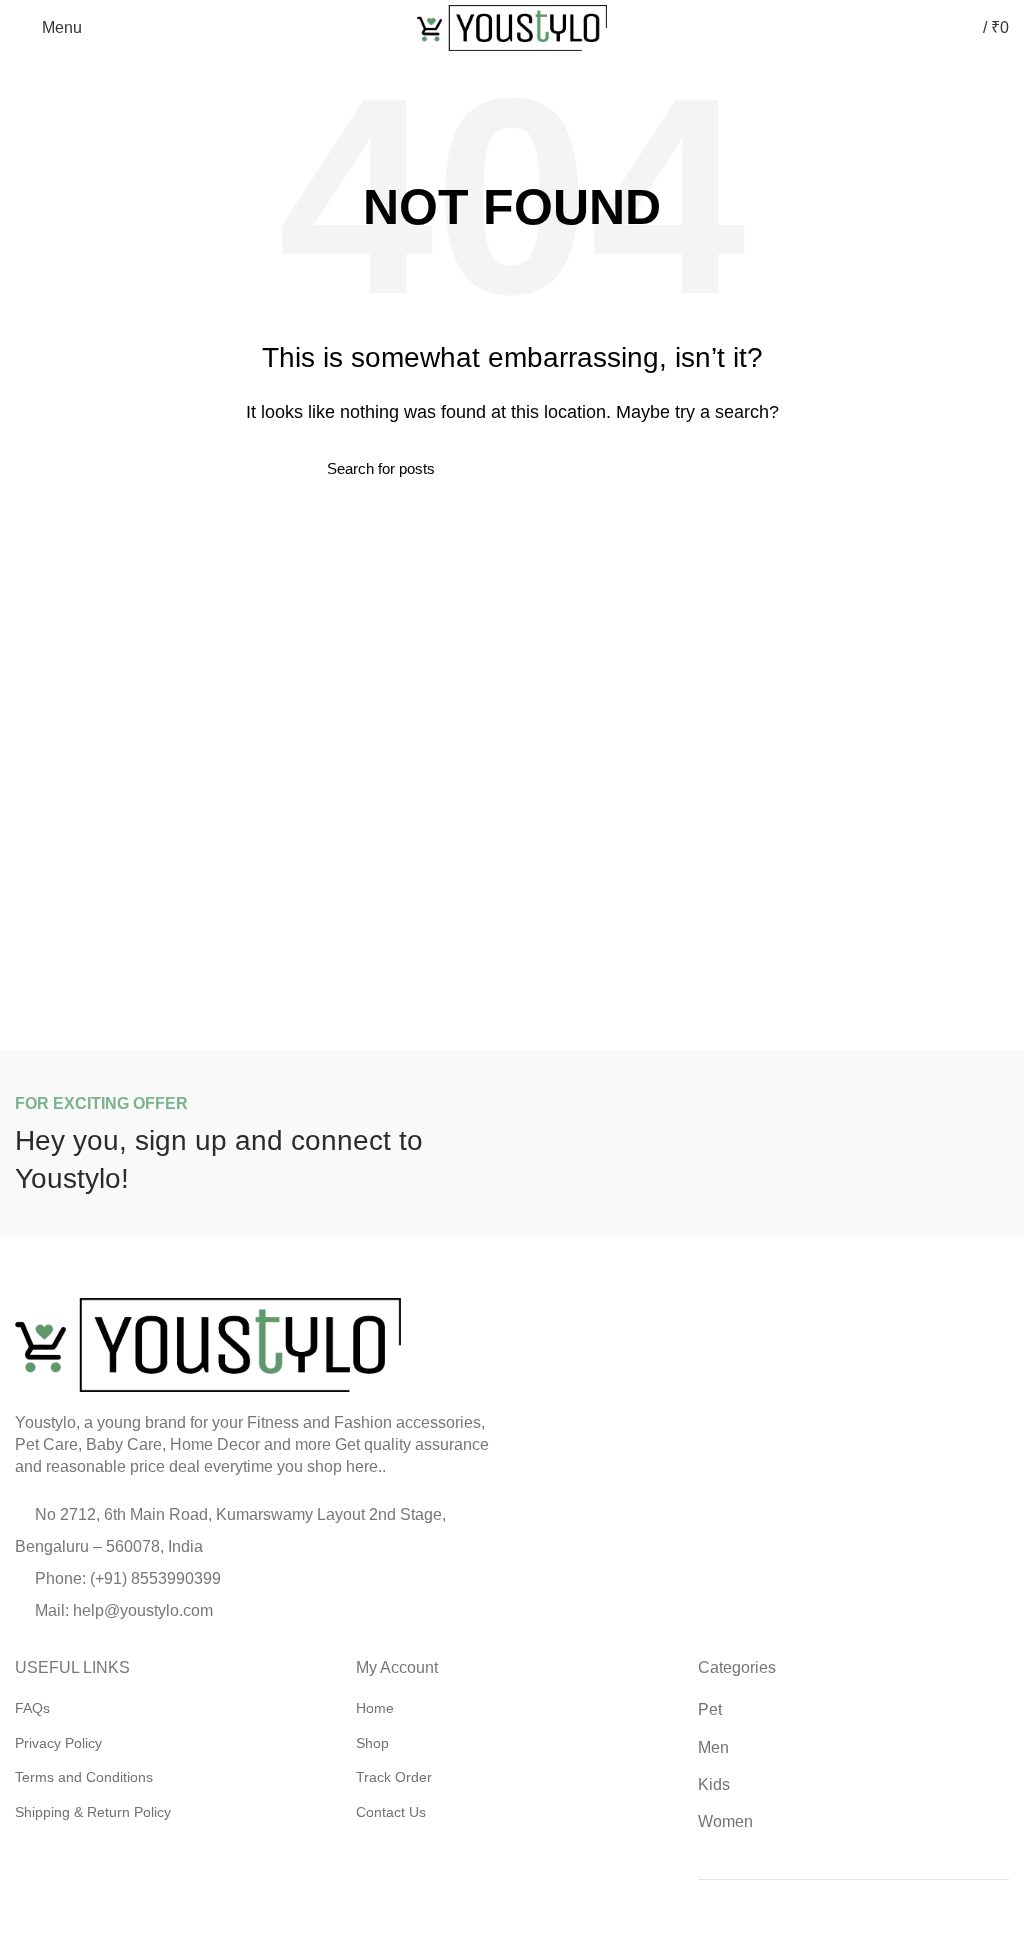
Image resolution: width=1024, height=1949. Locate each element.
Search (685, 469)
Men (713, 1747)
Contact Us (391, 1812)
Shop (372, 1743)
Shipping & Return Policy (93, 1812)
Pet (710, 1709)
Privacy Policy (58, 1743)
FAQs (32, 1708)
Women (725, 1821)
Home (375, 1708)
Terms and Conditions (84, 1777)
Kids (714, 1784)
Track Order (394, 1777)
